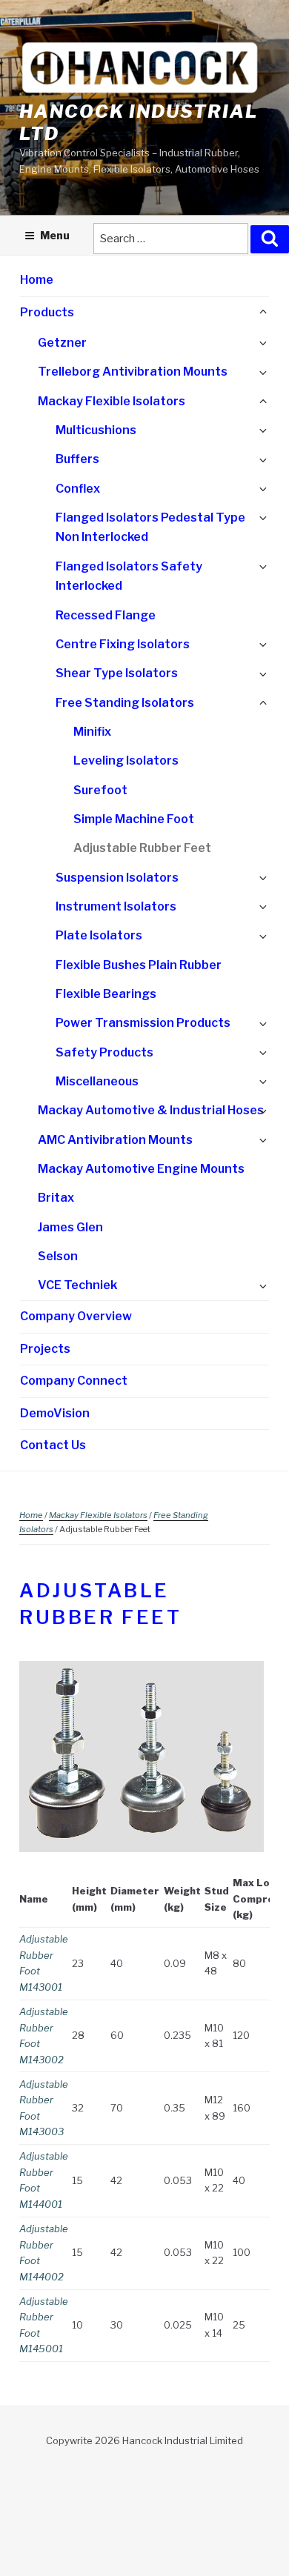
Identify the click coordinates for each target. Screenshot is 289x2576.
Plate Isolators (99, 935)
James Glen (70, 1227)
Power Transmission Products (143, 1023)
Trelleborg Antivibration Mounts (133, 372)
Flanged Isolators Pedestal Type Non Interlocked (150, 527)
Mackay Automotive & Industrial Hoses (151, 1110)
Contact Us (53, 1445)
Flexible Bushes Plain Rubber (139, 965)
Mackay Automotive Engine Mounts (141, 1169)
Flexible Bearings (106, 994)
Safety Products (104, 1052)
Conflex (78, 489)
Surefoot (100, 790)
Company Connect (74, 1381)
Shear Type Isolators (117, 673)
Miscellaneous (97, 1081)
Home (37, 280)
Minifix (92, 732)
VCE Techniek (77, 1285)
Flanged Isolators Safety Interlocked (129, 576)
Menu (55, 235)
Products (47, 312)
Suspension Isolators (117, 878)
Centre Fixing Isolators (123, 644)
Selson (58, 1256)
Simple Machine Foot (134, 819)
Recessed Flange (106, 615)
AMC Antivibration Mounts (115, 1140)
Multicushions (96, 430)
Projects (45, 1349)
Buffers (77, 459)
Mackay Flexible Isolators (112, 401)
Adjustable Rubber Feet (142, 848)
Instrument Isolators (116, 906)
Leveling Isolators (126, 761)
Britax (56, 1198)
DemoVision (55, 1413)
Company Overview (76, 1316)
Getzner (62, 343)
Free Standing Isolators (125, 703)
